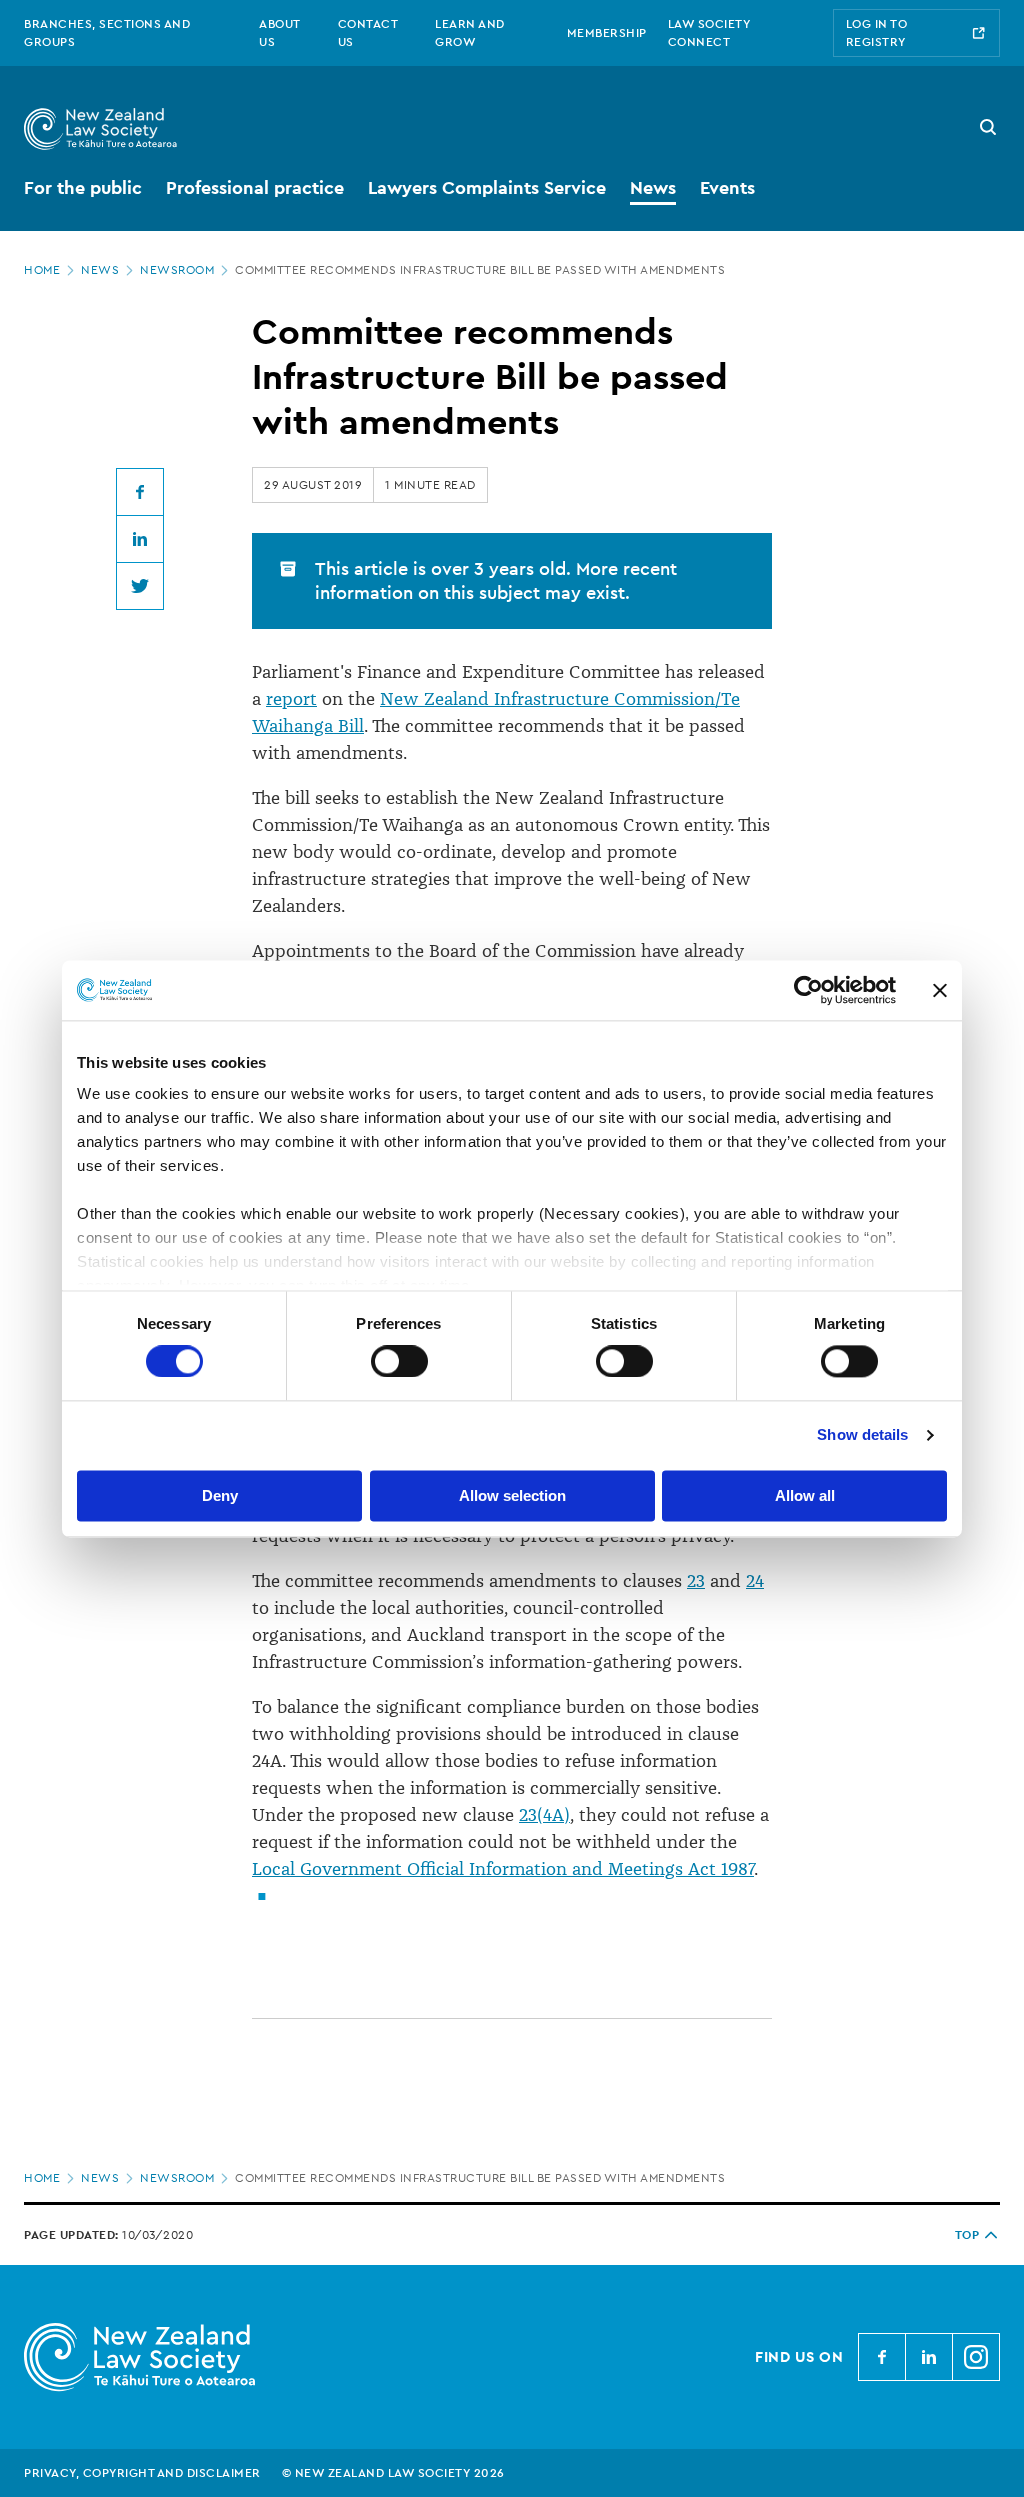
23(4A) (544, 1815)
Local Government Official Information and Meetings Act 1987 (503, 1869)
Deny (220, 1495)
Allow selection (512, 1495)
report (291, 699)
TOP (967, 2235)
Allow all (805, 1495)
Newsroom (177, 270)
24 (755, 1581)
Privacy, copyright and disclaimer (142, 2473)
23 (696, 1581)
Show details (862, 1435)
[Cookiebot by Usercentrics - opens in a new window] (808, 990)
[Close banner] (940, 990)
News (100, 270)
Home (42, 270)
